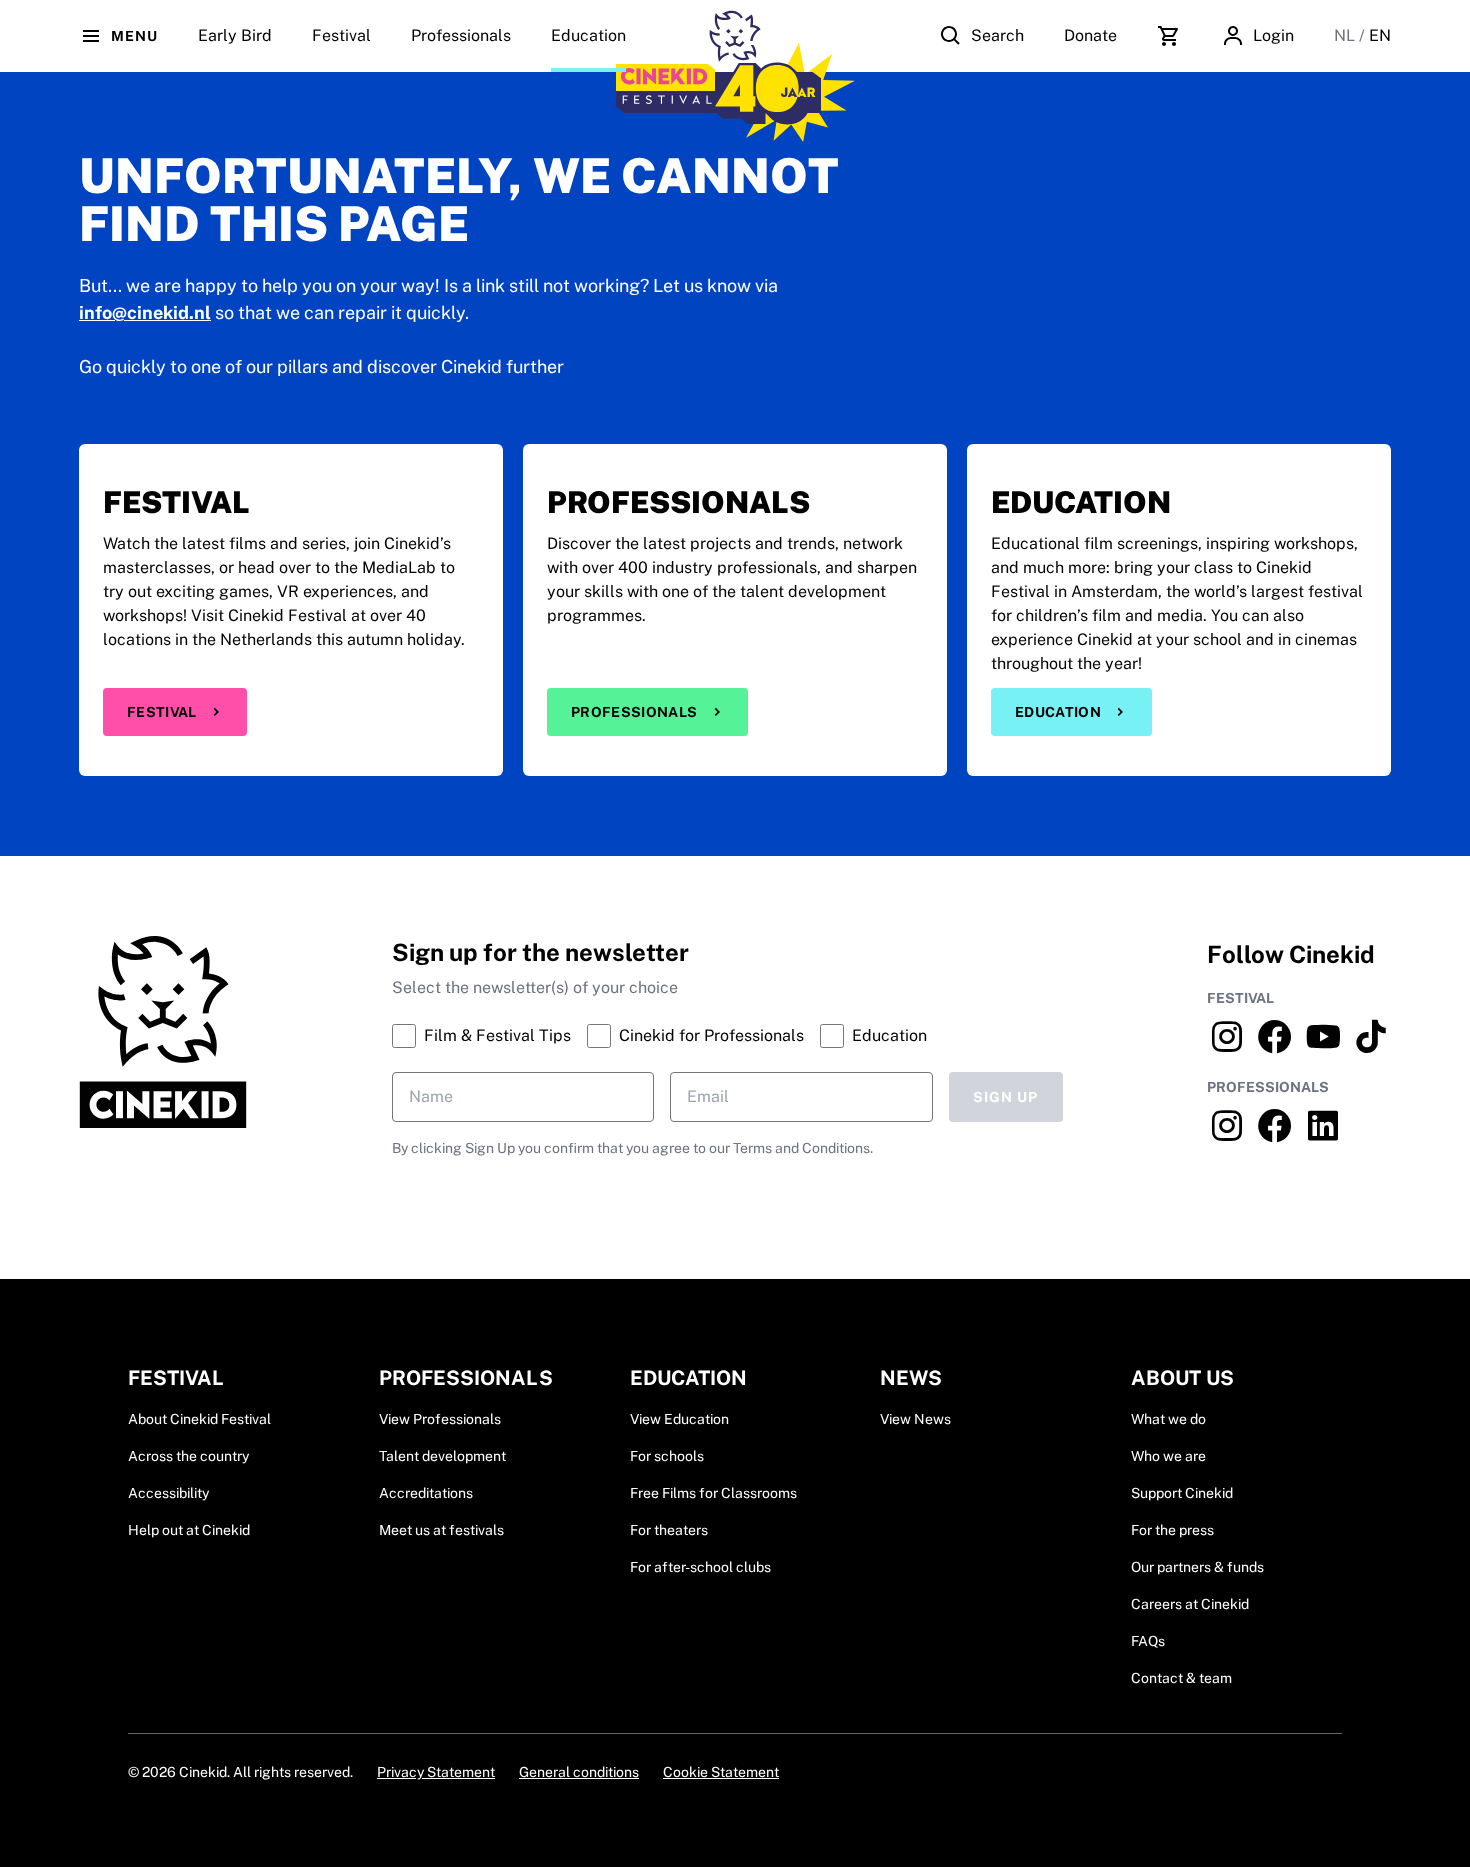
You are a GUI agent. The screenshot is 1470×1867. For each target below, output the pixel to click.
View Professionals (440, 1419)
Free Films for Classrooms (713, 1493)
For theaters (669, 1530)
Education (588, 35)
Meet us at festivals (441, 1530)
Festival (162, 712)
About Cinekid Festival (199, 1419)
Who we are (1168, 1456)
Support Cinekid (1182, 1493)
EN (1380, 35)
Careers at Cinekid (1190, 1604)
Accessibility (168, 1493)
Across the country (188, 1456)
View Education (679, 1419)
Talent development (442, 1456)
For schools (667, 1456)
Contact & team (1181, 1678)
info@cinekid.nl (145, 312)
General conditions (579, 1772)
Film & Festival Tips (497, 1035)
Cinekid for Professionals (711, 1035)
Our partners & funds (1197, 1567)
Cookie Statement (721, 1772)
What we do (1168, 1419)
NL (1346, 35)
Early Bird (235, 35)
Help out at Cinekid (189, 1530)
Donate (1090, 35)
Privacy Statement (436, 1772)
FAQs (1148, 1641)
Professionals (461, 35)
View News (915, 1419)
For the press (1172, 1530)
